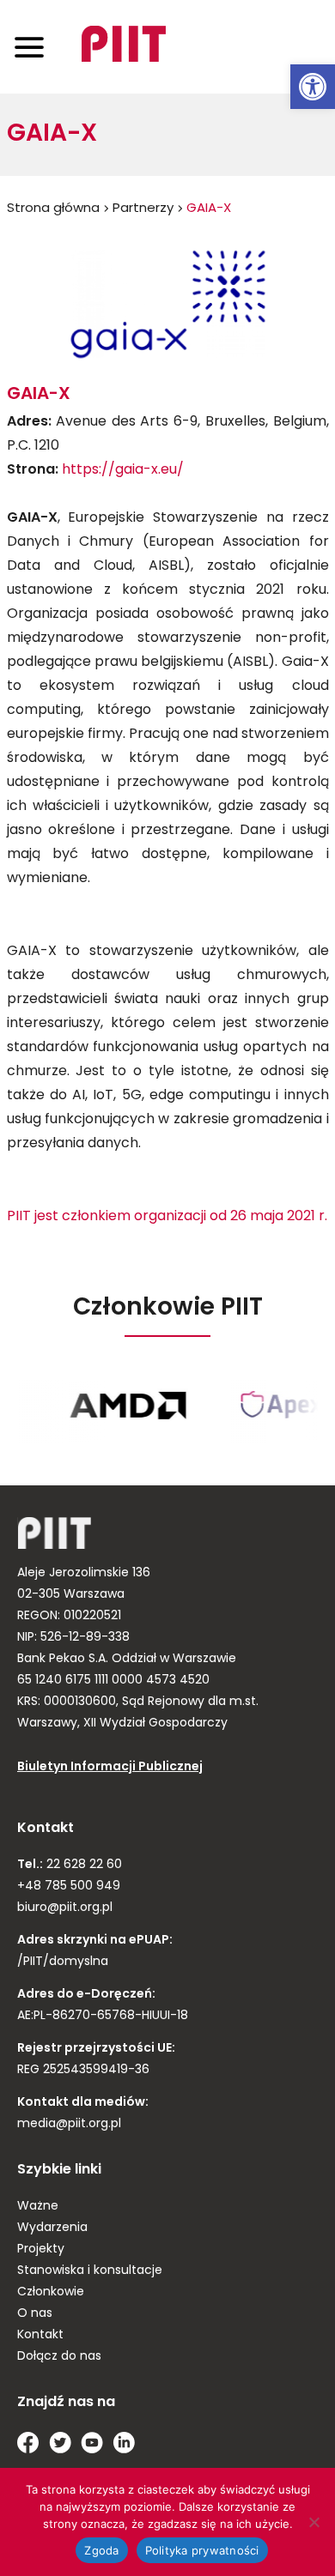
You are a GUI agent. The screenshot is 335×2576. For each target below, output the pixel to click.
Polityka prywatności (202, 2550)
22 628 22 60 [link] (82, 1865)
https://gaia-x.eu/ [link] (123, 470)
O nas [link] (35, 2314)
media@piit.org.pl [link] (69, 2124)
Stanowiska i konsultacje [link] (90, 2271)
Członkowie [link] (51, 2292)
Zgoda (101, 2550)
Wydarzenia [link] (52, 2228)
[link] (313, 87)
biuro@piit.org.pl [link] (65, 1908)
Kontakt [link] (40, 2335)
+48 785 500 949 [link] (69, 1887)
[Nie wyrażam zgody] (314, 2522)
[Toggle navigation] (29, 47)
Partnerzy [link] (143, 209)
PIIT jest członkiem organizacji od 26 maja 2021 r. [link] (167, 1217)
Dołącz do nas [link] (59, 2357)
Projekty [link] (41, 2249)
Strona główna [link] (53, 209)
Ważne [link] (38, 2207)
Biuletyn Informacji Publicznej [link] (110, 1767)
